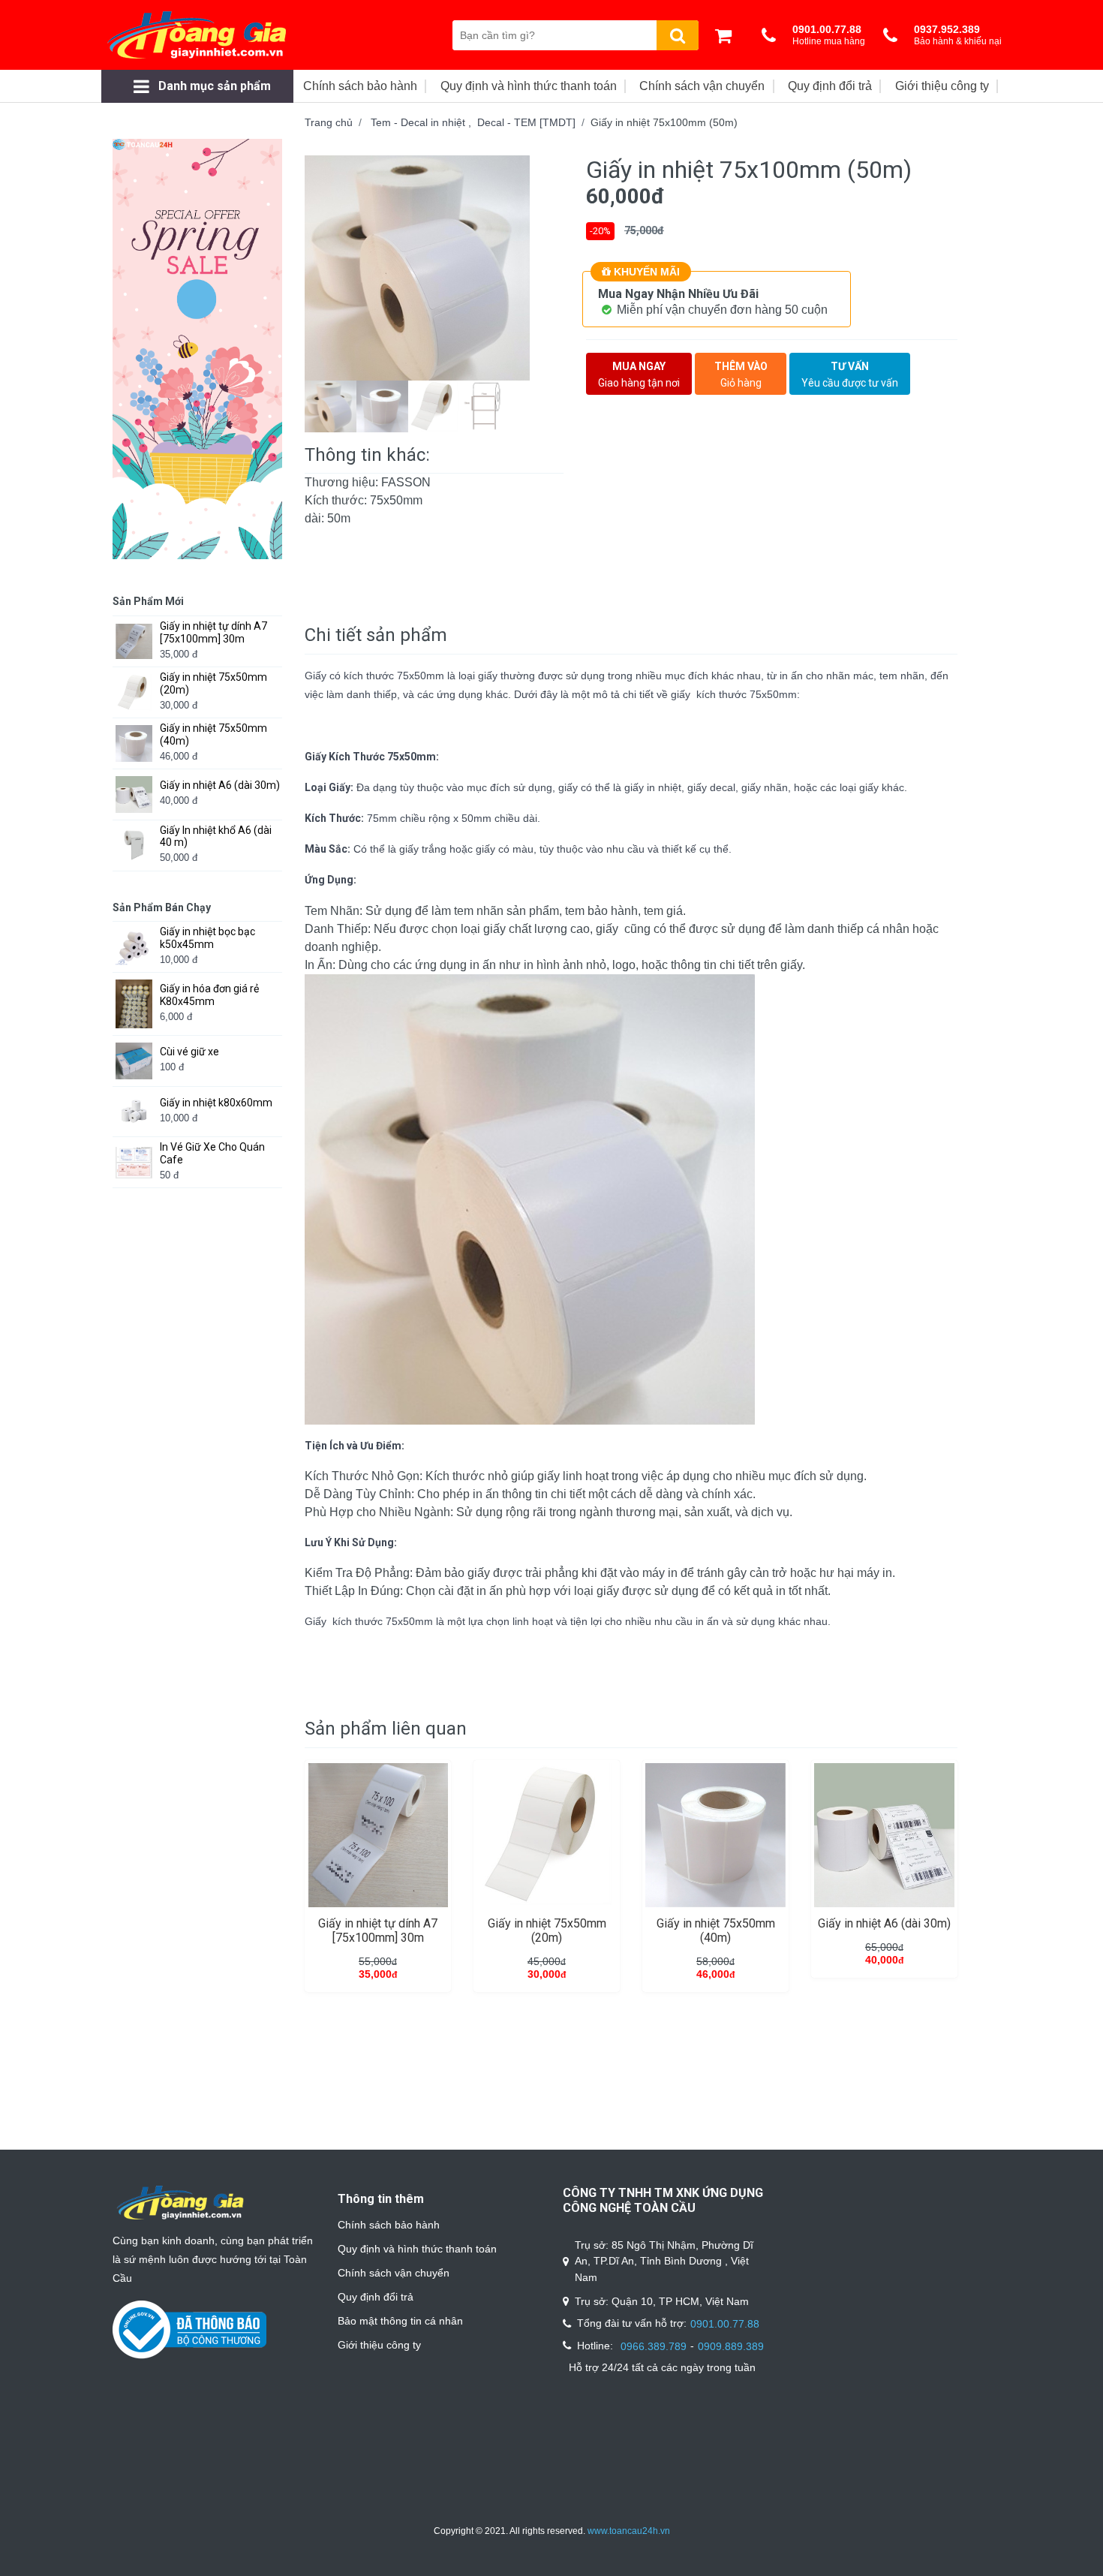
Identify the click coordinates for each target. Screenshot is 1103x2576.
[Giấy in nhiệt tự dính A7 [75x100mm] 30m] (378, 1835)
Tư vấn (850, 375)
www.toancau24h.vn (629, 2531)
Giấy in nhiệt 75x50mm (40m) (716, 1930)
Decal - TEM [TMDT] (526, 122)
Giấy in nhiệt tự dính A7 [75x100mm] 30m (378, 1930)
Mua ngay (639, 375)
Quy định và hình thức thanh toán (417, 2249)
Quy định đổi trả (376, 2297)
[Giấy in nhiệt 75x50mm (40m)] (715, 1835)
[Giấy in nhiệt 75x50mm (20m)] (547, 1835)
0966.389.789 (654, 2346)
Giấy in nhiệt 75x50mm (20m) (547, 1930)
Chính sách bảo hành (389, 2225)
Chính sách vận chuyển (394, 2273)
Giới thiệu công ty (379, 2345)
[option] (434, 268)
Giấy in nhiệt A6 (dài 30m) (884, 1923)
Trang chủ (329, 122)
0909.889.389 (731, 2346)
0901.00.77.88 (725, 2324)
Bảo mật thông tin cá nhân (400, 2321)
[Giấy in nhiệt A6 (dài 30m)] (884, 1835)
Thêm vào (741, 375)
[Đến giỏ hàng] (727, 35)
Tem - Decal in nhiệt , (424, 122)
